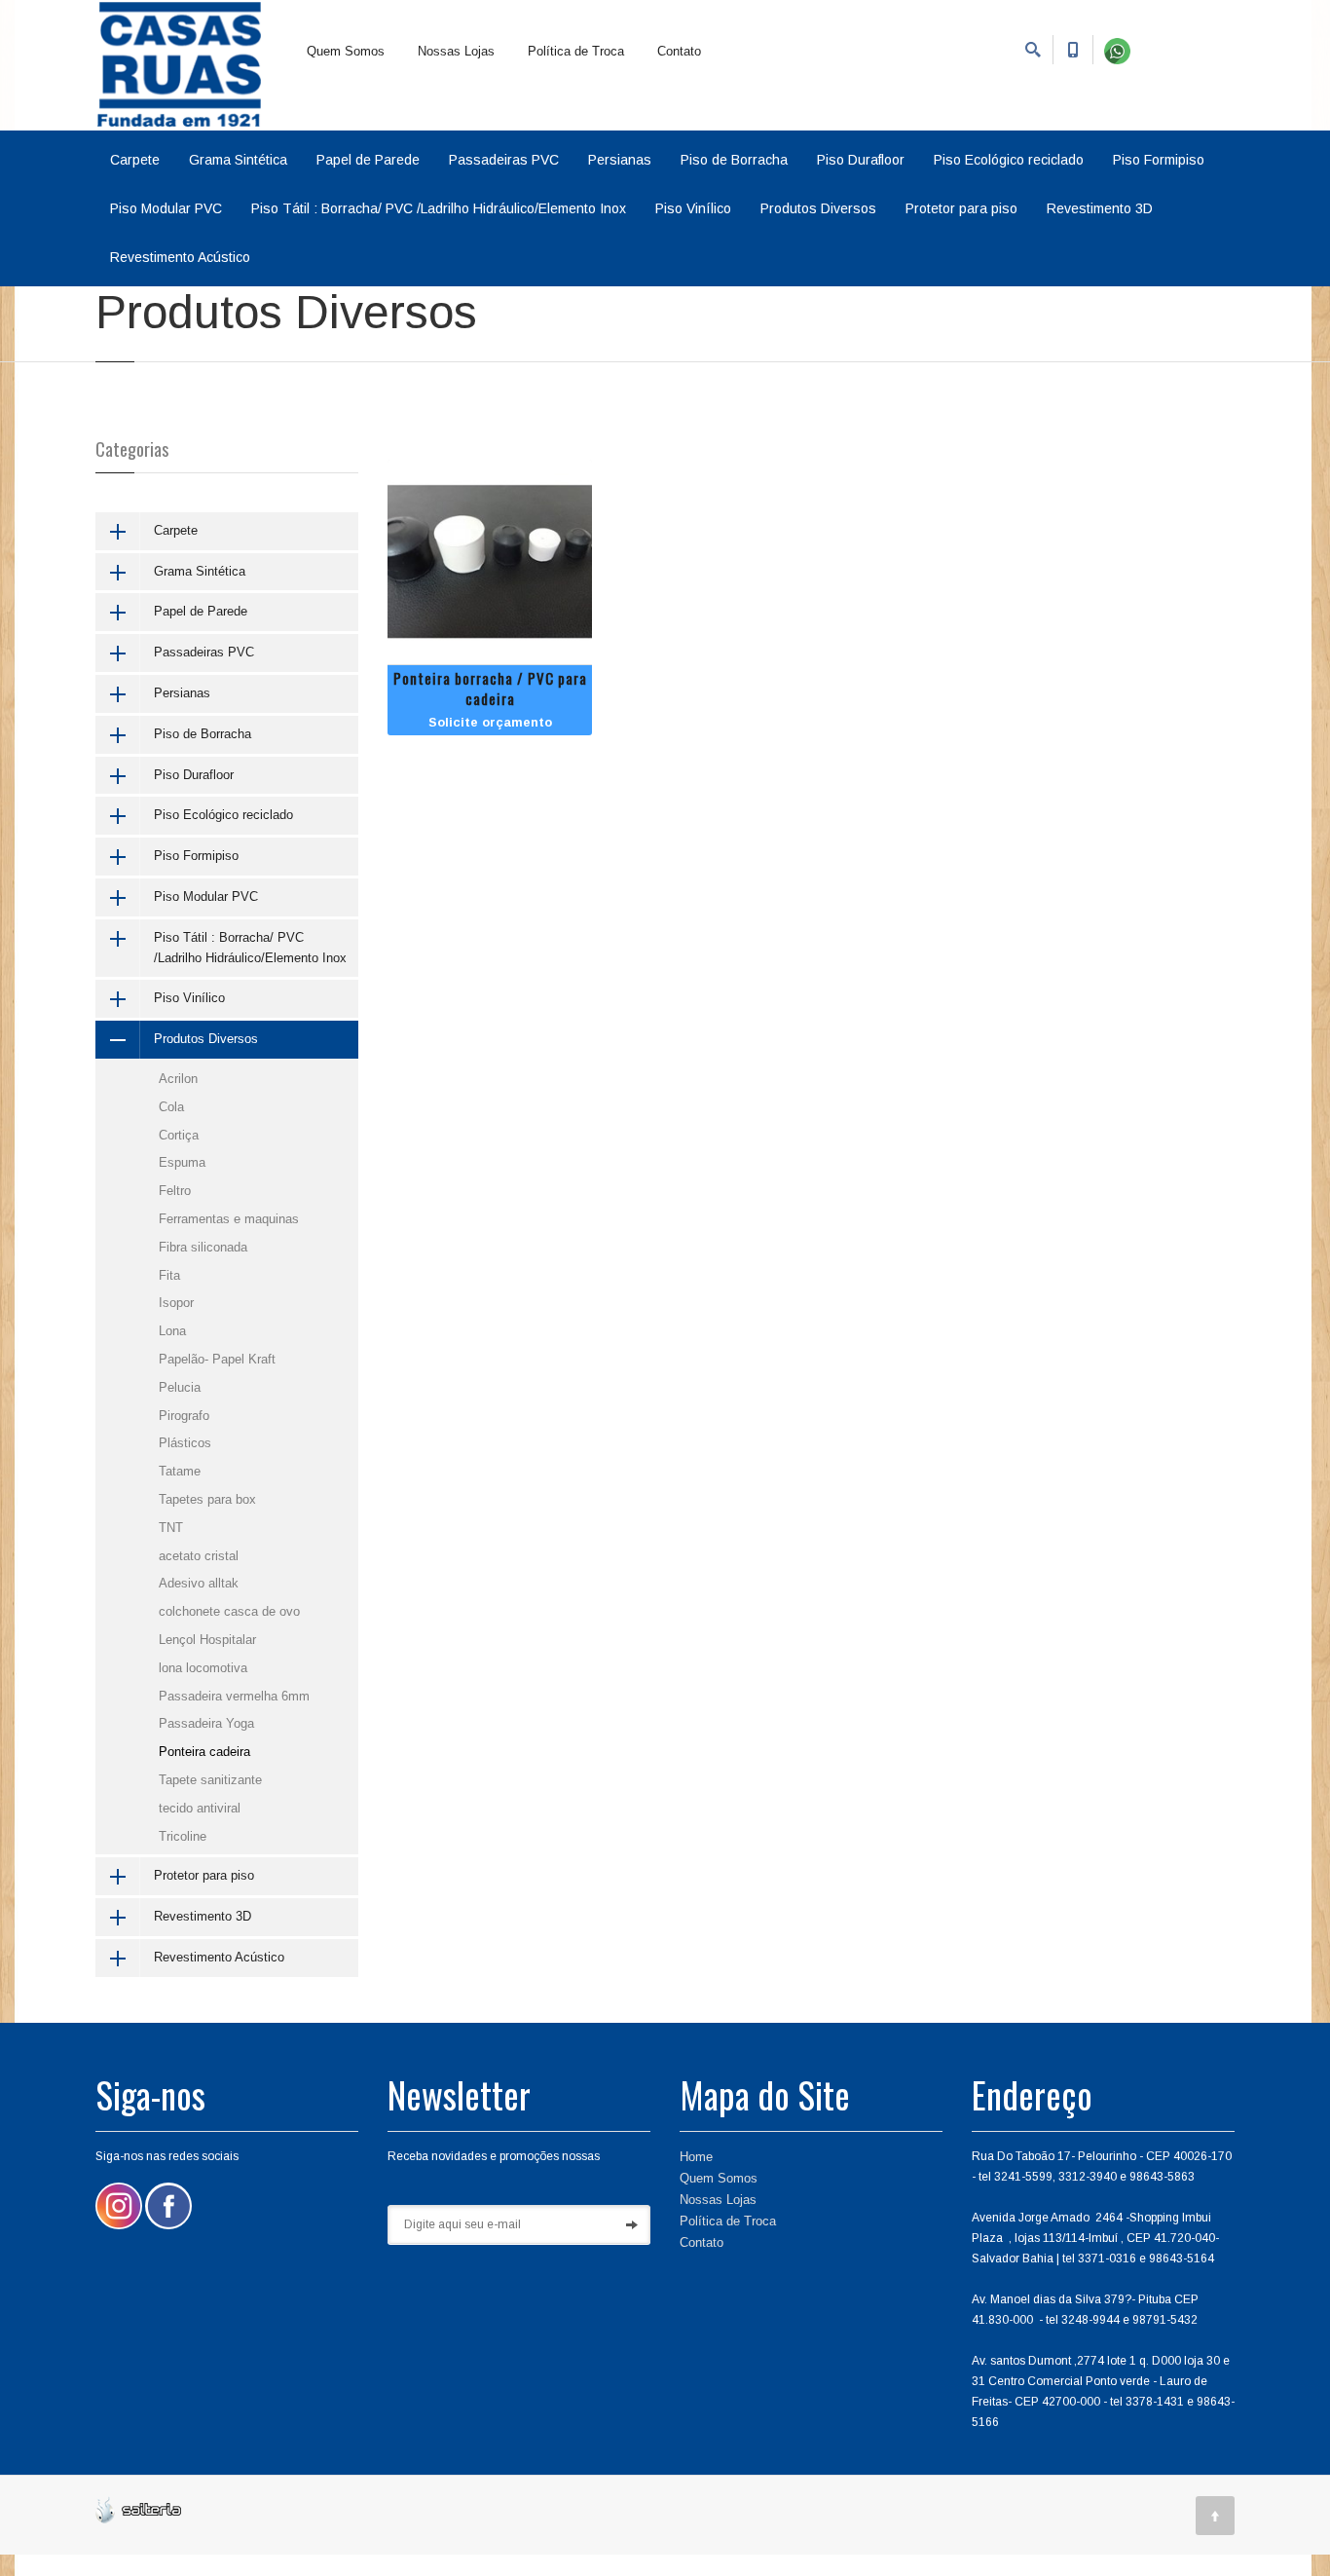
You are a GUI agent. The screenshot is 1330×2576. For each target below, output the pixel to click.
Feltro (175, 1191)
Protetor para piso (961, 208)
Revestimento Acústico (180, 257)
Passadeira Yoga (206, 1723)
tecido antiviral (200, 1808)
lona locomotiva (203, 1668)
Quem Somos (346, 51)
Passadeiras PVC (504, 160)
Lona (172, 1331)
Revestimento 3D (1100, 208)
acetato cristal (199, 1556)
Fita (169, 1275)
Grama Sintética (238, 160)
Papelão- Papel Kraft (217, 1359)
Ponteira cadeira (204, 1752)
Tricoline (183, 1836)
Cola (171, 1107)
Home (696, 2157)
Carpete (135, 160)
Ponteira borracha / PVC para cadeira (490, 688)
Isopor (176, 1303)
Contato (679, 51)
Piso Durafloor (861, 160)
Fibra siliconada (203, 1247)
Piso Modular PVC (166, 208)
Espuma (182, 1162)
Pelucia (180, 1387)
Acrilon (178, 1079)
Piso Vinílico (693, 208)
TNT (171, 1528)
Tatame (180, 1471)
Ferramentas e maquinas (229, 1219)
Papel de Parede (368, 160)
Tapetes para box (207, 1499)
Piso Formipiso (1159, 160)
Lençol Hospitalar (207, 1640)
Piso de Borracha (734, 160)
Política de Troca (576, 51)
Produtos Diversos (818, 208)
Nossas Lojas (456, 51)
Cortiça (179, 1135)
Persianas (620, 160)
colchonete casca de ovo (229, 1611)
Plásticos (185, 1443)
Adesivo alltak (199, 1583)
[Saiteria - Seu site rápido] (138, 2508)
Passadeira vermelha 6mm (234, 1696)
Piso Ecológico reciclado (1009, 160)
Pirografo (184, 1416)
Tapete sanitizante (210, 1780)
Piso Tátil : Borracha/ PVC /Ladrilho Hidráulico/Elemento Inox (439, 208)
